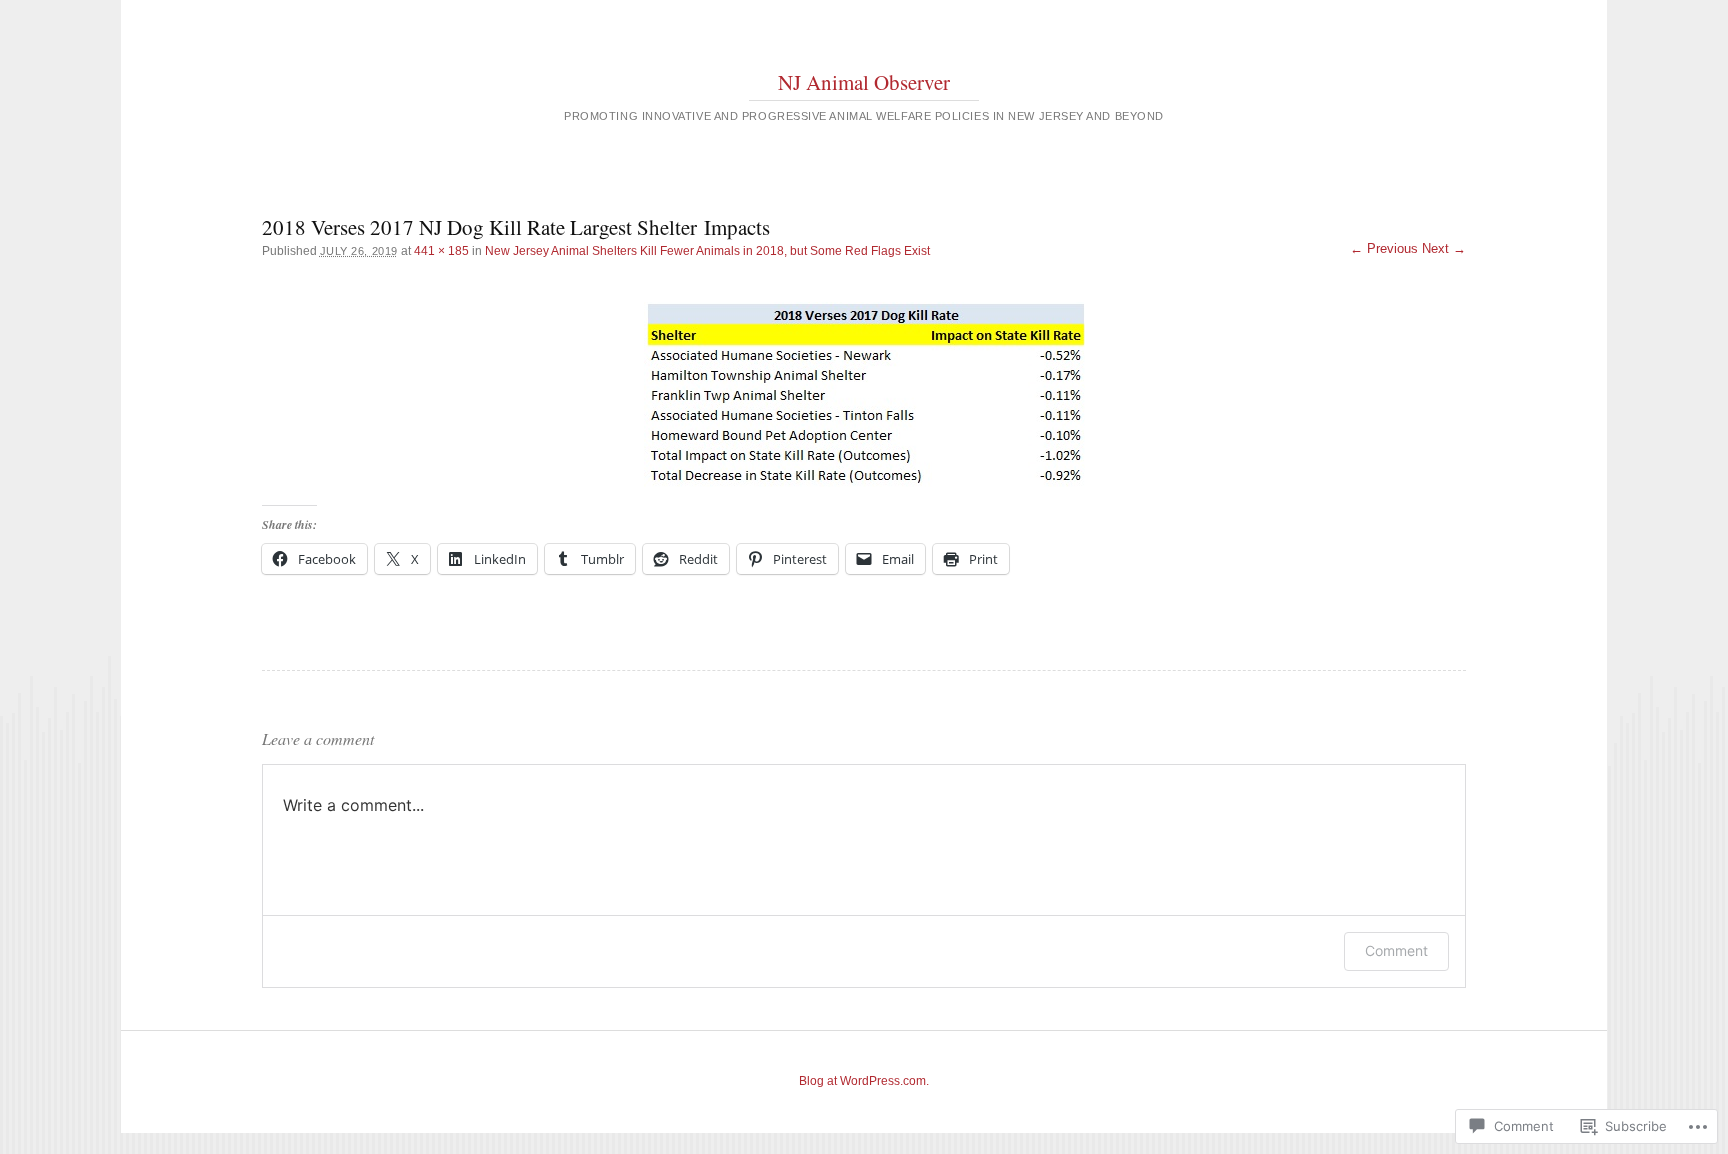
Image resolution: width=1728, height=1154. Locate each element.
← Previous (1384, 248)
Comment (1396, 950)
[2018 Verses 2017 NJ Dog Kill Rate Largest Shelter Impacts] (864, 394)
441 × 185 (441, 251)
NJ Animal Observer (864, 82)
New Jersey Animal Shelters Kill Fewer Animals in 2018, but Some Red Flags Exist (707, 251)
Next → (1444, 248)
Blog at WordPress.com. (864, 1081)
